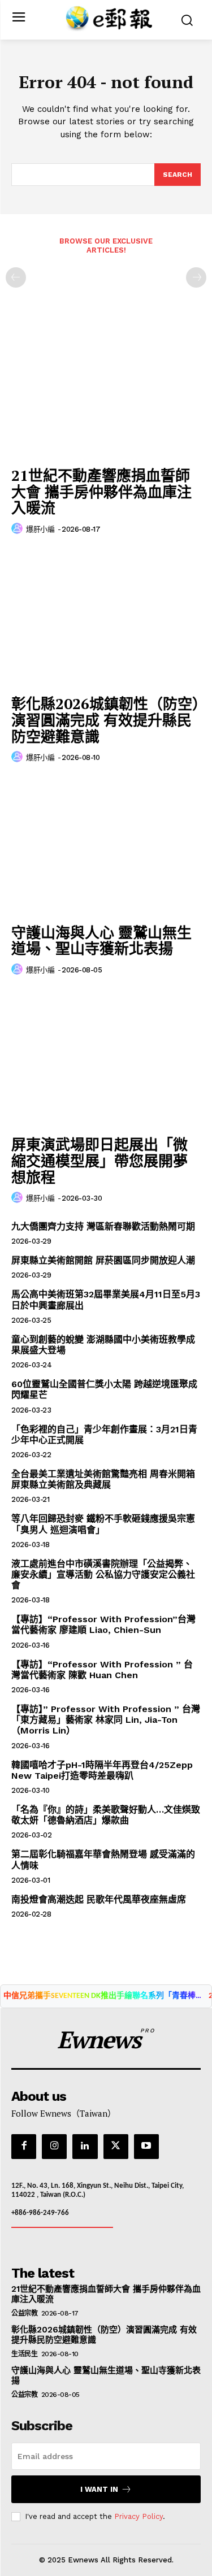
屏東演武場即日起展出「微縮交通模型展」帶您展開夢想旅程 (99, 1160)
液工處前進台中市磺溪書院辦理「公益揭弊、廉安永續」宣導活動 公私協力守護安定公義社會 (103, 1574)
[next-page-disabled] (196, 277)
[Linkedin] (85, 2147)
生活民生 (24, 2354)
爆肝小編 (40, 529)
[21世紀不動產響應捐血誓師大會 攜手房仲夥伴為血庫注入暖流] (106, 390)
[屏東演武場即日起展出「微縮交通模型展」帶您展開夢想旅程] (106, 1059)
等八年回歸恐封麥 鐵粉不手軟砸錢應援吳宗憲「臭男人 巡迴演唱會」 (103, 1524)
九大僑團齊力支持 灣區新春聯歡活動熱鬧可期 (103, 1226)
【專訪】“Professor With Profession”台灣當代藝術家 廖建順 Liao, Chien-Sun (103, 1624)
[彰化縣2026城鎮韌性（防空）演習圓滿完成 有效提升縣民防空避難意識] (106, 618)
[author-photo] (19, 529)
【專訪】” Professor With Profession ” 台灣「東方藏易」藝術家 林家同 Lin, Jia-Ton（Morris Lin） (106, 1720)
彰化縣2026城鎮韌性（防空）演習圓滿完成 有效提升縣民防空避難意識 (105, 720)
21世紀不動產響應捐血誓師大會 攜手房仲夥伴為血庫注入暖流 (101, 491)
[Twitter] (116, 2147)
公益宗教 (24, 2313)
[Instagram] (54, 2147)
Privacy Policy (139, 2516)
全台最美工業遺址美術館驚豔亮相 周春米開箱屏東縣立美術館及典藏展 (103, 1479)
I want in (99, 2489)
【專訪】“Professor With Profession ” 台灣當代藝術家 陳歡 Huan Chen (102, 1670)
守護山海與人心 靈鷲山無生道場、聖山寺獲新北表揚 (101, 941)
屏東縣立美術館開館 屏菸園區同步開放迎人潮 (103, 1260)
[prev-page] (16, 277)
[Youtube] (146, 2147)
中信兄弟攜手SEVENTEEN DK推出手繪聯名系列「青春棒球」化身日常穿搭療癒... (106, 1996)
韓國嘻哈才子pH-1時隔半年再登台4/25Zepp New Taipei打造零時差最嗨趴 (102, 1770)
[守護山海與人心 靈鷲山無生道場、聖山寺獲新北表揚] (106, 847)
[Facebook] (24, 2147)
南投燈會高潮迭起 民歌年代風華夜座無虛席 (99, 1899)
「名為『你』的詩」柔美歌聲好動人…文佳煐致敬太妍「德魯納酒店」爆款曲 (106, 1815)
